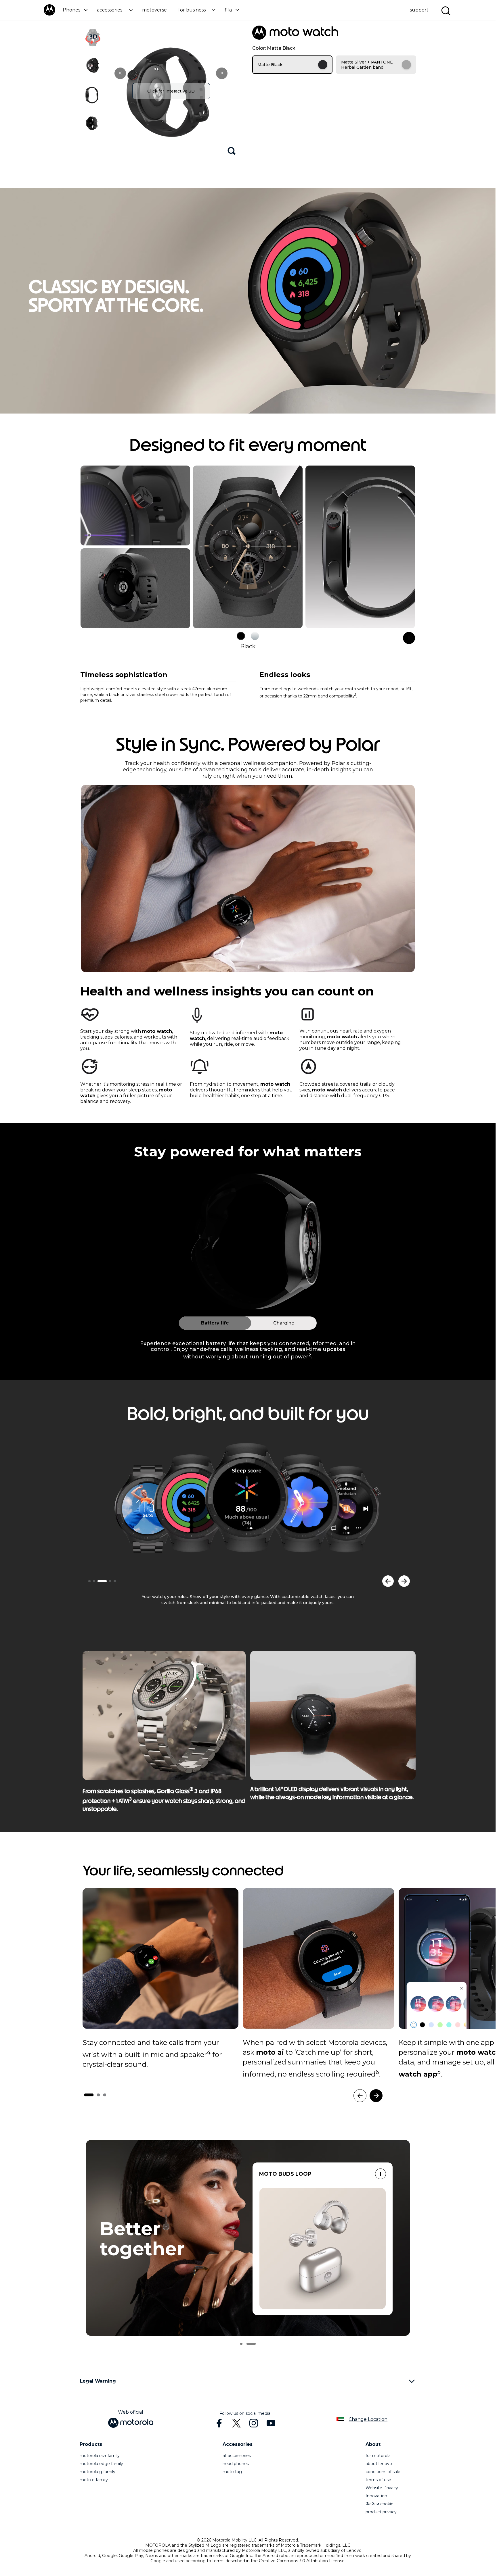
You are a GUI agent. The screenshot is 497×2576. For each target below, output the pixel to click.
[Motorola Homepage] (49, 14)
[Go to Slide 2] (94, 1581)
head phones (236, 2464)
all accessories (237, 2456)
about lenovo (379, 2464)
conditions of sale (383, 2472)
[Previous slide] (388, 1581)
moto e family (94, 2480)
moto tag (232, 2472)
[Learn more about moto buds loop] (381, 2174)
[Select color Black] (241, 636)
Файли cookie (380, 2504)
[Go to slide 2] (255, 2344)
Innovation (376, 2496)
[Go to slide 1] (245, 2344)
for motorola (378, 2456)
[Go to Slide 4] (110, 1581)
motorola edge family (101, 2464)
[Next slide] (404, 1581)
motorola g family (98, 2472)
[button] (75, 10)
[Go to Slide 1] (89, 1581)
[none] (160, 1958)
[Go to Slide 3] (102, 1581)
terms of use (378, 2480)
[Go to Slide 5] (115, 1581)
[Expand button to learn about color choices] (409, 638)
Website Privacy (382, 2488)
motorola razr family (100, 2456)
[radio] (292, 65)
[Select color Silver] (255, 636)
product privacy (381, 2512)
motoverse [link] (154, 10)
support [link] (419, 10)
